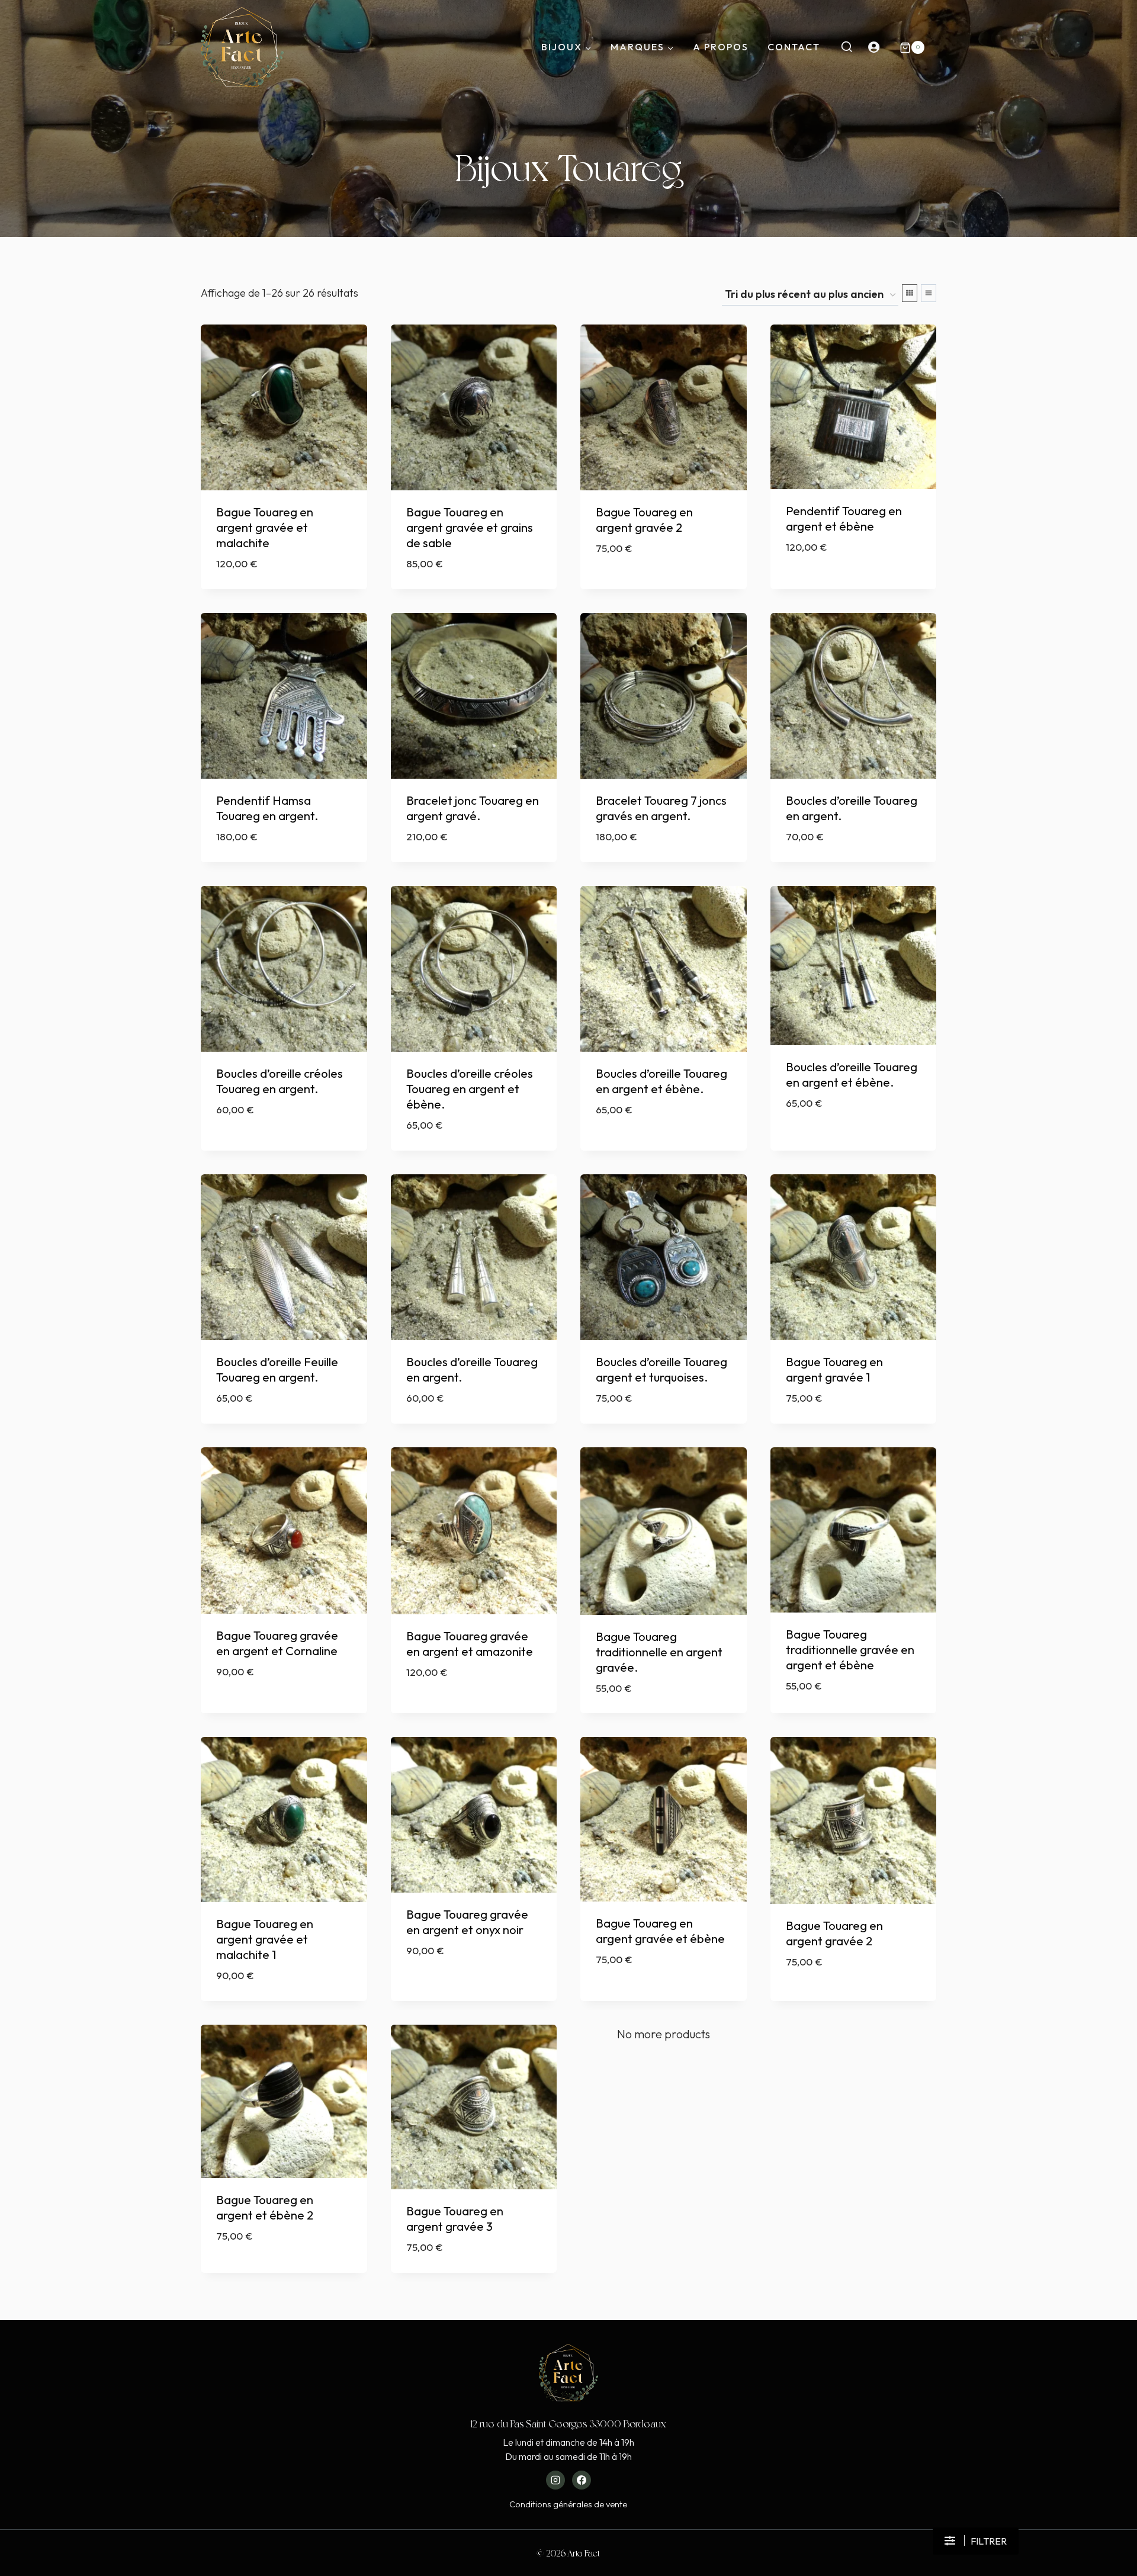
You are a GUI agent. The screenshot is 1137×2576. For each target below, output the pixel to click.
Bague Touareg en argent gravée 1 (834, 1369)
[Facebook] (582, 2480)
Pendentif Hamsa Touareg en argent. (267, 808)
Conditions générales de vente (568, 2504)
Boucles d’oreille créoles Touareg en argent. (280, 1081)
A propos (721, 47)
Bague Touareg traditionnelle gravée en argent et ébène (850, 1650)
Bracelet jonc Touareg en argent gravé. (473, 808)
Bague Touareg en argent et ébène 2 (265, 2207)
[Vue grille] (910, 293)
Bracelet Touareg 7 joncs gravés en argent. (661, 808)
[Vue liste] (929, 293)
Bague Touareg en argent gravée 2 (644, 520)
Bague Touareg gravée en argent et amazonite (470, 1644)
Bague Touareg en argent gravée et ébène (660, 1931)
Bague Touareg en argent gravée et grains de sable (470, 527)
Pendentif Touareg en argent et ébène (844, 518)
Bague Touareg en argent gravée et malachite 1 (265, 1939)
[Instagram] (555, 2480)
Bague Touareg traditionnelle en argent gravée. (659, 1652)
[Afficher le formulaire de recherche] (847, 47)
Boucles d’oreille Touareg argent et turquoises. (661, 1369)
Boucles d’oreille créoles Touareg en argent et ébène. (470, 1089)
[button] (976, 2541)
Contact (794, 47)
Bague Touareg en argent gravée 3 (455, 2219)
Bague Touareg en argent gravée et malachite (265, 527)
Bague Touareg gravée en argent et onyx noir (467, 1922)
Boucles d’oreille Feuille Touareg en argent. (277, 1369)
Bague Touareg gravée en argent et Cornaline (277, 1643)
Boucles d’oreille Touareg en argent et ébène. (661, 1081)
